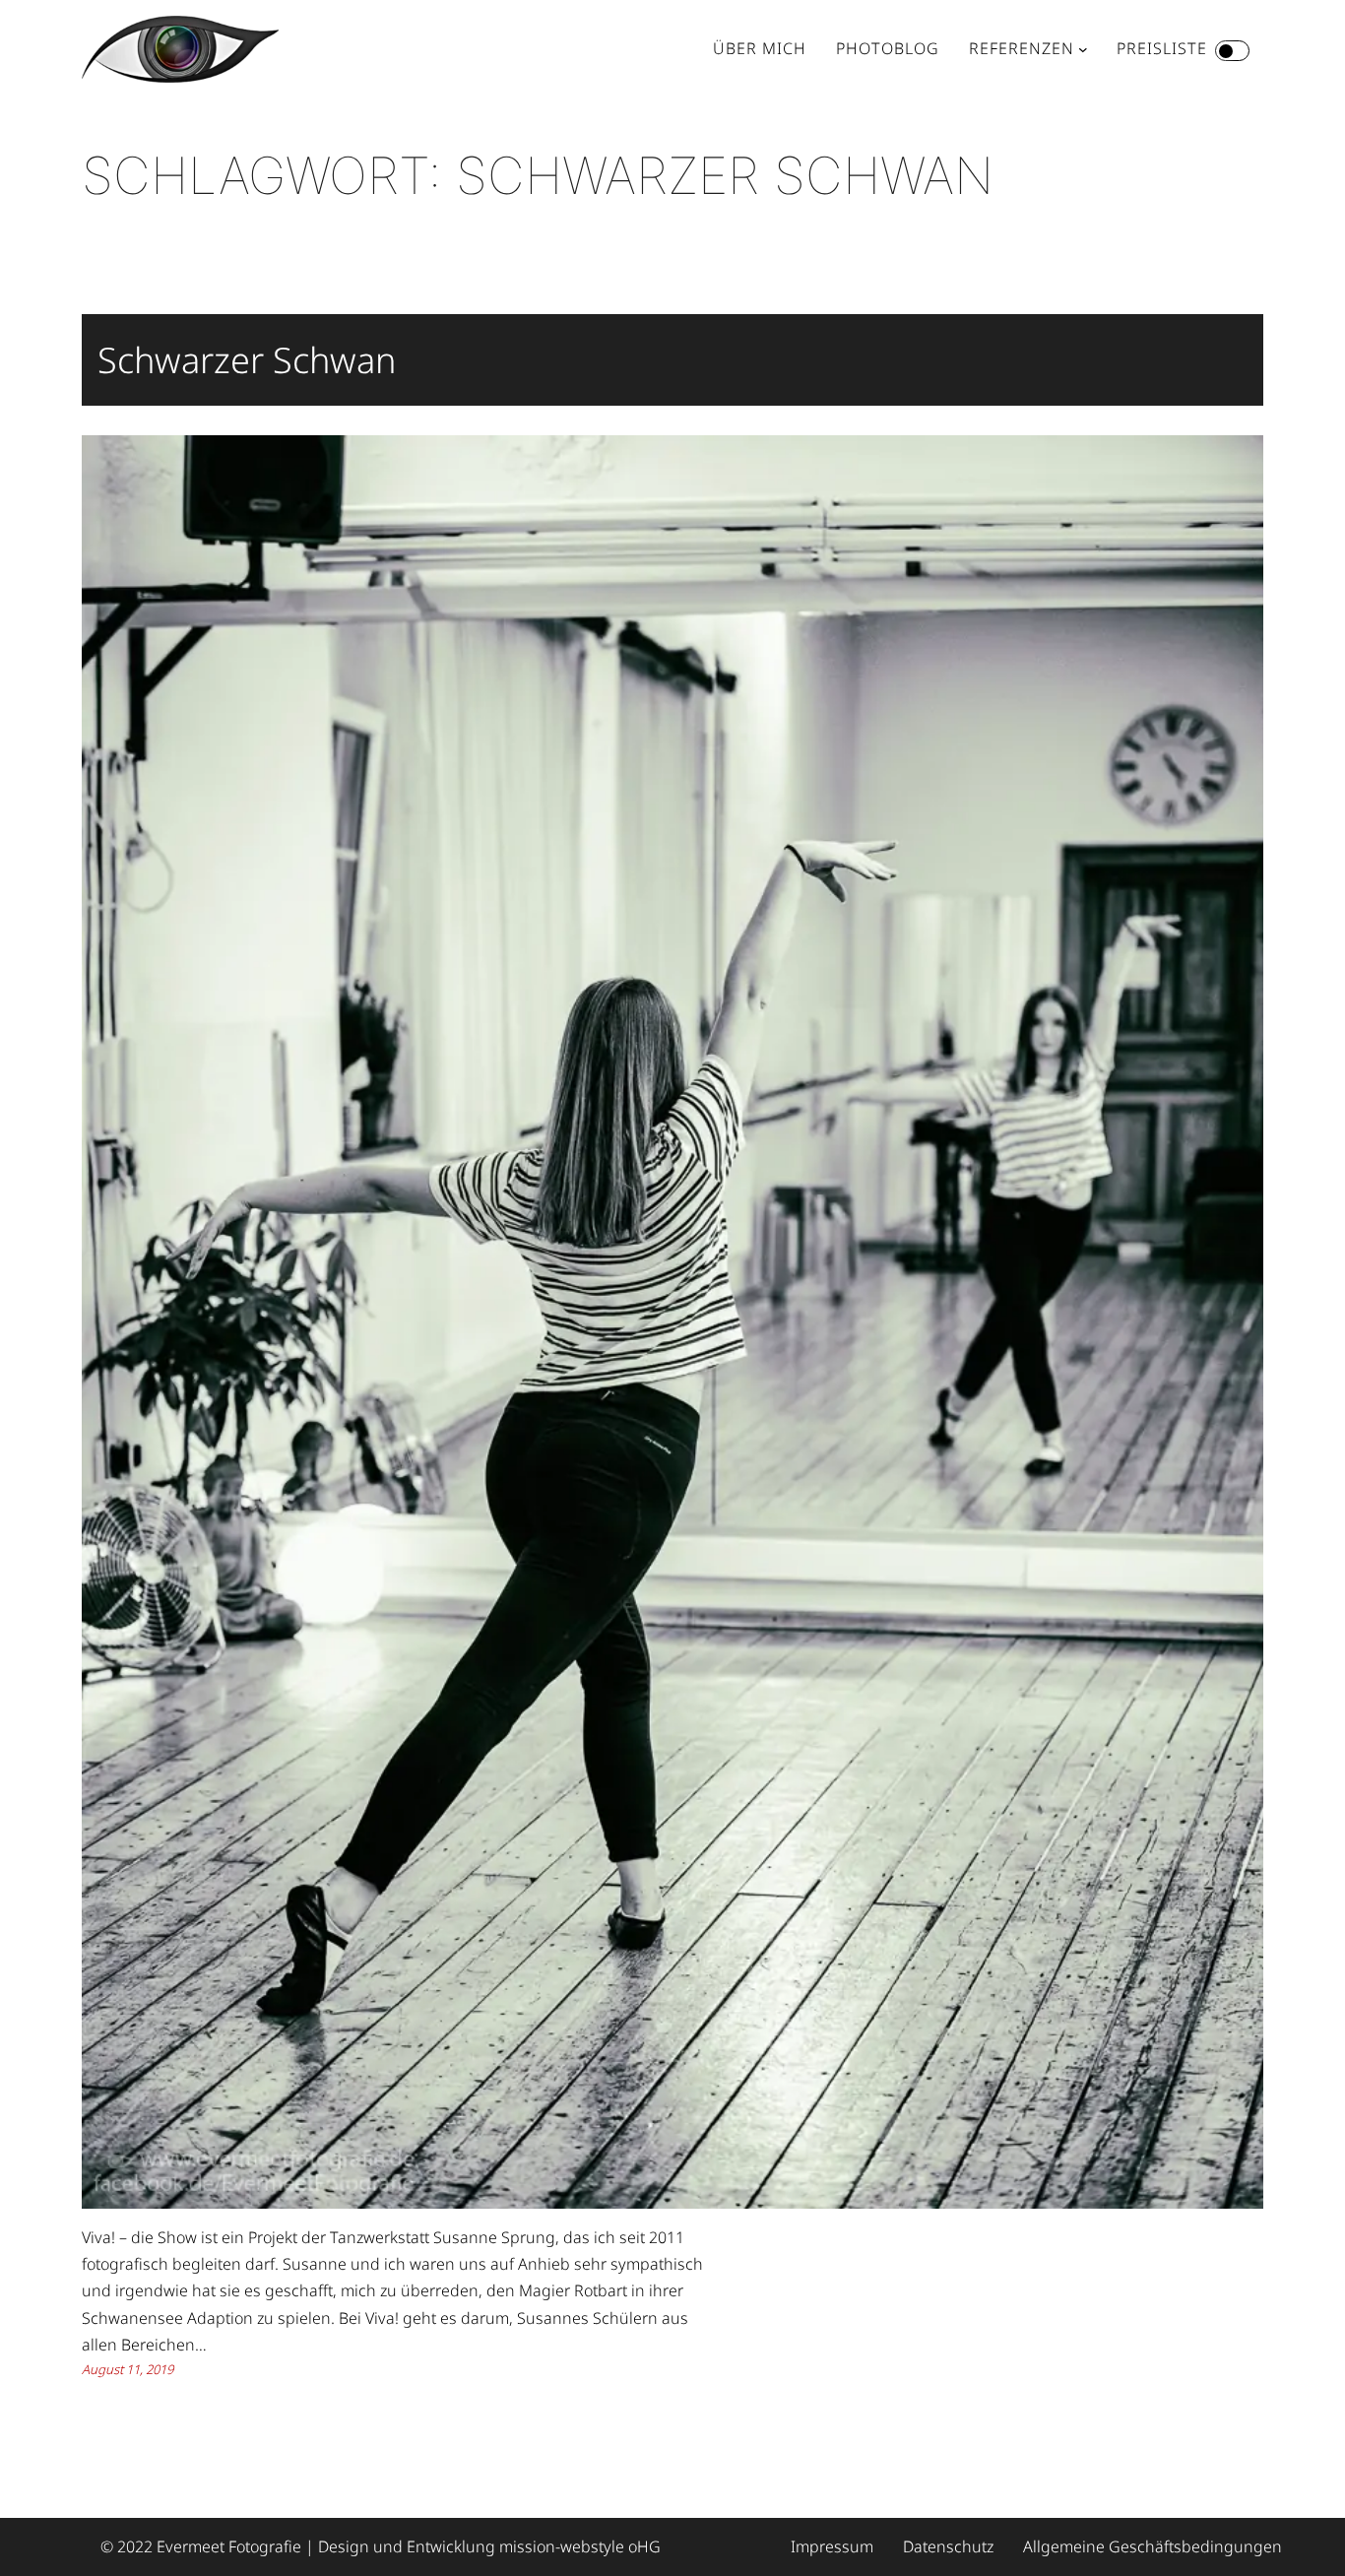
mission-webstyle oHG (580, 2546)
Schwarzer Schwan (247, 360)
